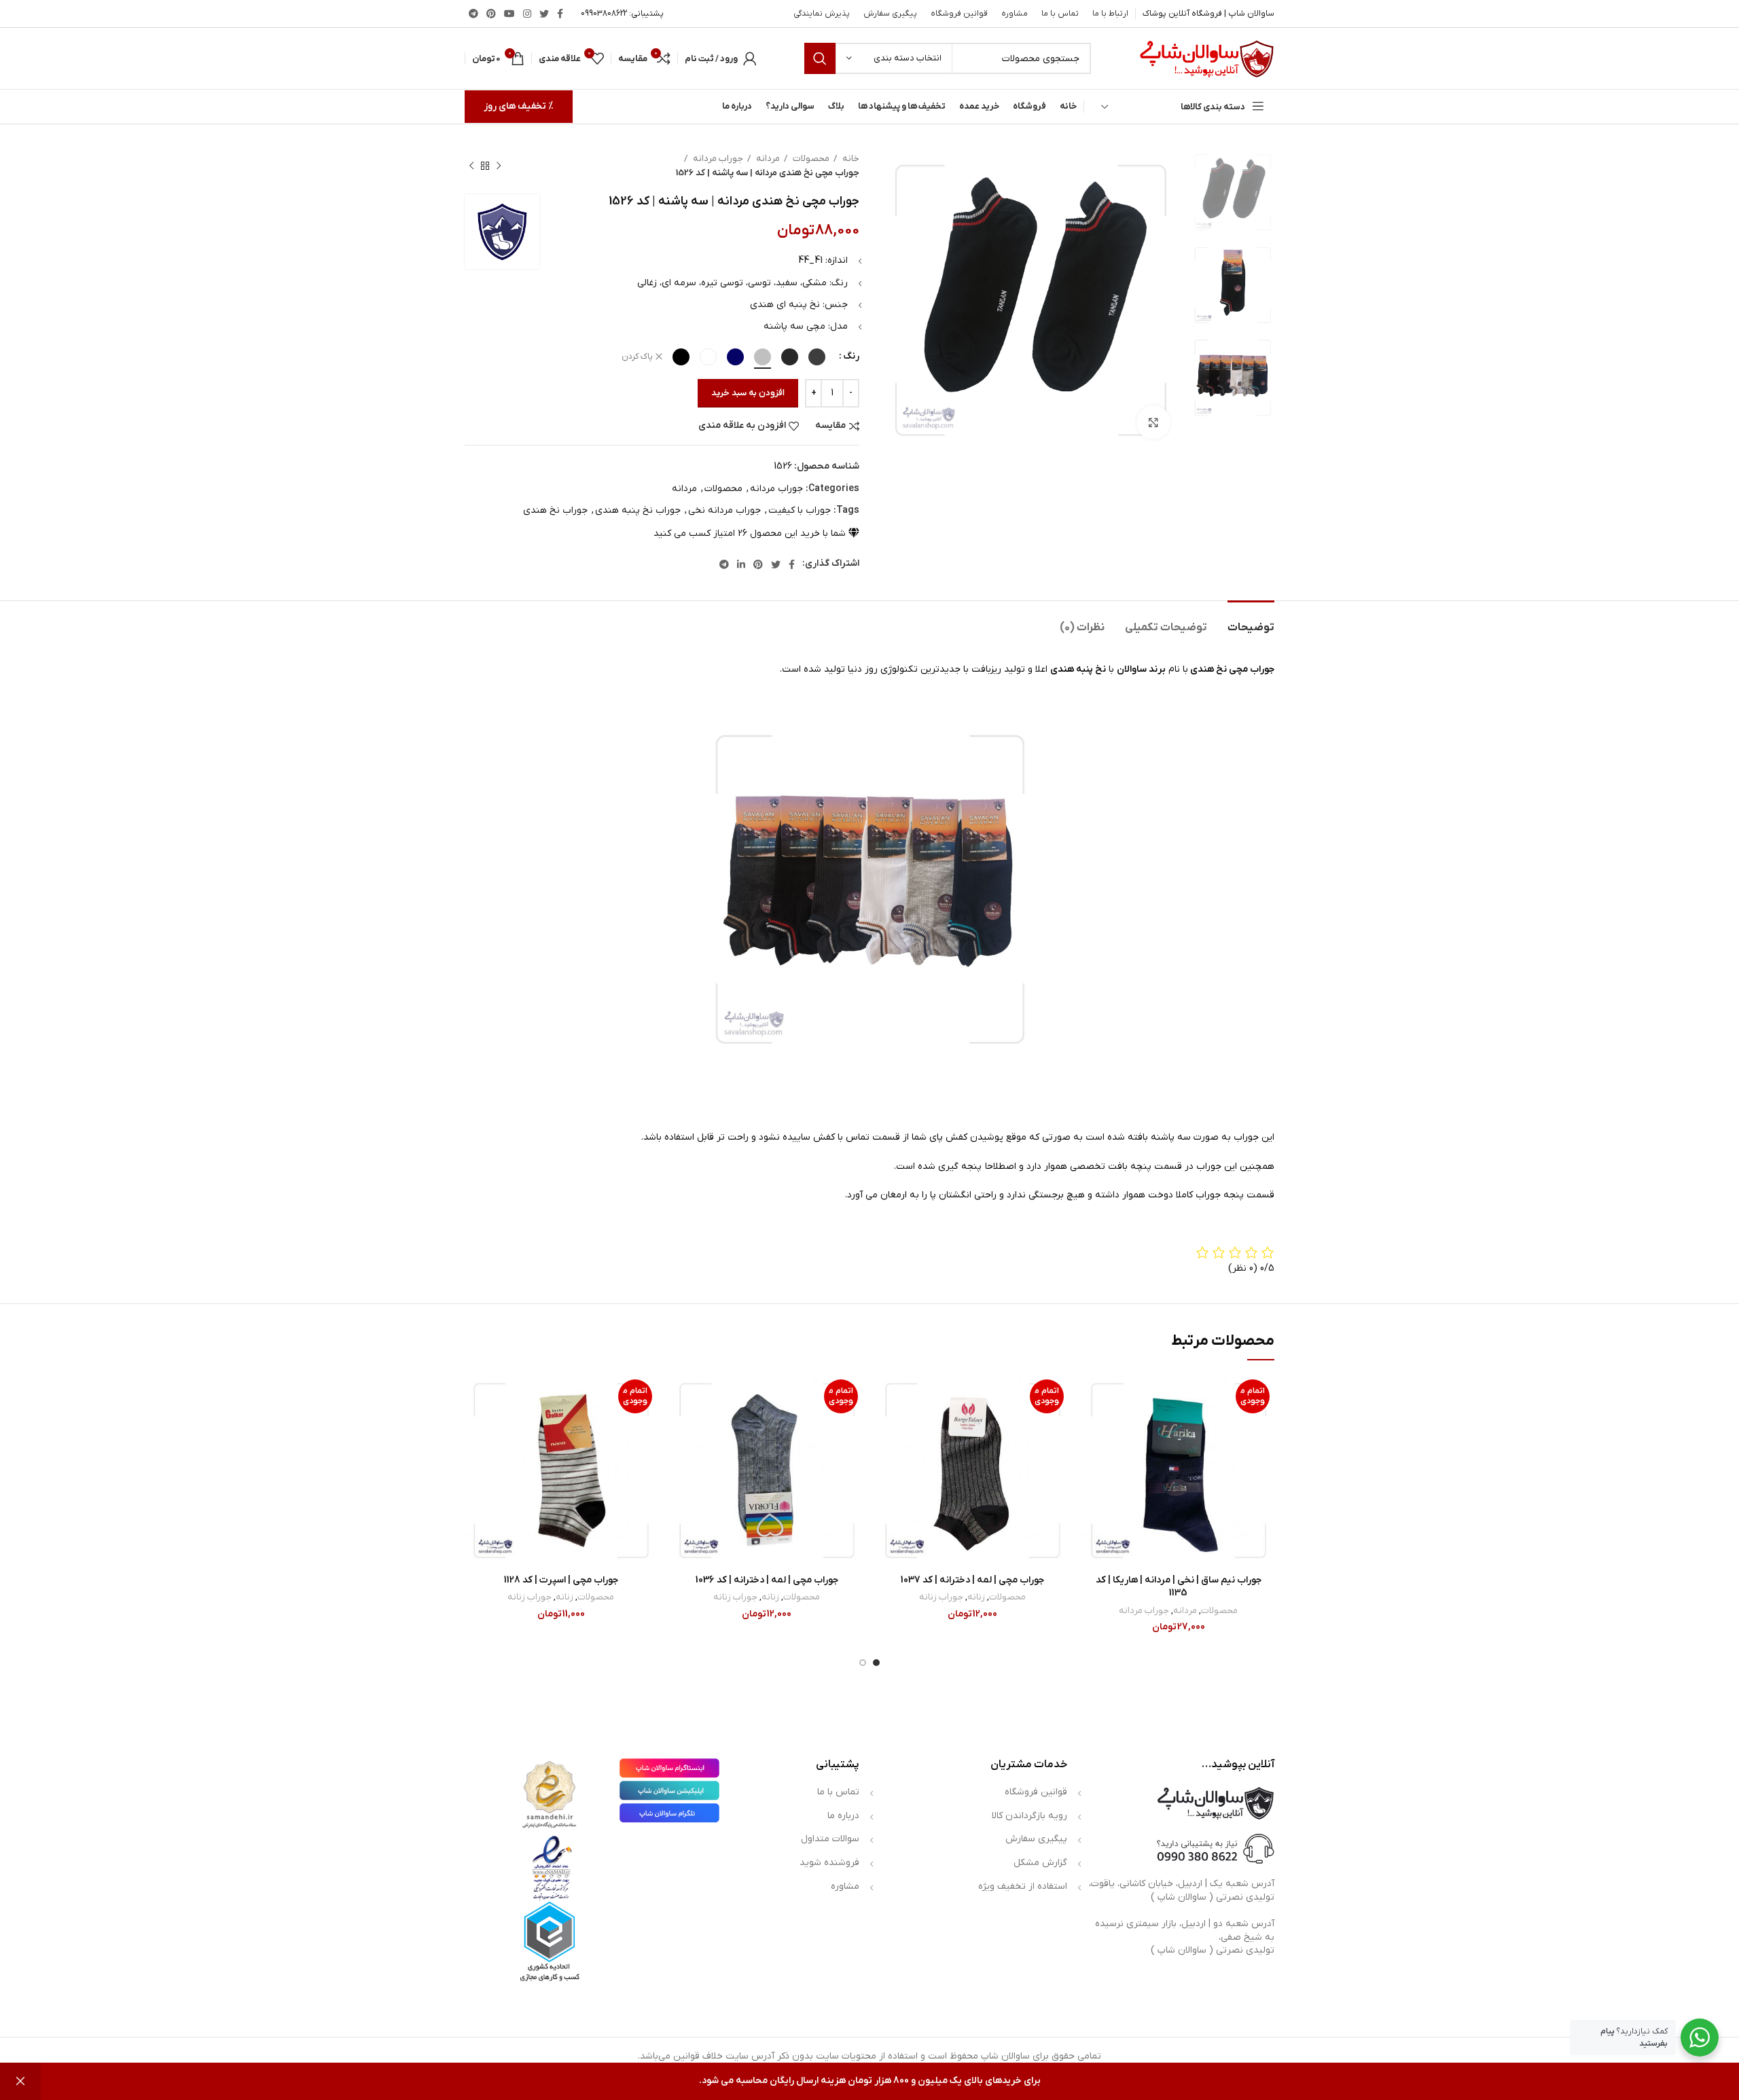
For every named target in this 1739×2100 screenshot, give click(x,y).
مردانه (767, 159)
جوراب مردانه (717, 159)
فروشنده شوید (829, 1863)
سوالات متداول (830, 1839)
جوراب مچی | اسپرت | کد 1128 (561, 1580)
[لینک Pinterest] (491, 14)
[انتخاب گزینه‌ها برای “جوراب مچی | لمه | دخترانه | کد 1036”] (681, 1427)
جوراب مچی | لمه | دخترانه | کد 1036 (767, 1580)
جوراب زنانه (941, 1597)
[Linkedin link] (741, 564)
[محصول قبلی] (499, 166)
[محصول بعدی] (471, 166)
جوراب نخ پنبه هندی (638, 510)
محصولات (810, 159)
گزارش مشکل (1040, 1863)
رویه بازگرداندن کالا (1029, 1816)
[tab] (1251, 621)
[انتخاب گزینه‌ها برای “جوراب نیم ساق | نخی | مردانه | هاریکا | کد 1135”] (1092, 1427)
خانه (850, 159)
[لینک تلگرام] (473, 14)
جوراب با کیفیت (800, 510)
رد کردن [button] (20, 2081)
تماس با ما (838, 1792)
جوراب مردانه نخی (724, 510)
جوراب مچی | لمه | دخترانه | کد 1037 (972, 1580)
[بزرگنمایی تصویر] (1153, 422)
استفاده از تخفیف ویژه (1023, 1886)
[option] (1233, 193)
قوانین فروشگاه (1036, 1792)
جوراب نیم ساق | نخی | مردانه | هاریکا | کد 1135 (1179, 1587)
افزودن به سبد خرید (748, 393)
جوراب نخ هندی (555, 510)
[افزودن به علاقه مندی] (1092, 1397)
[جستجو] (820, 58)
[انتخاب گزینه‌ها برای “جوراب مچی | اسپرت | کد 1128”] (475, 1427)
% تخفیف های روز (519, 106)
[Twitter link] (544, 14)
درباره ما (843, 1816)
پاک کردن (637, 357)
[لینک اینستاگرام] (527, 14)
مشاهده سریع (1092, 1458)
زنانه (976, 1597)
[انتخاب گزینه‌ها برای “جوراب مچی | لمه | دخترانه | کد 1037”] (886, 1427)
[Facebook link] (560, 14)
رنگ (851, 356)
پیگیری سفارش (1036, 1839)
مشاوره (845, 1886)
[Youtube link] (509, 14)
